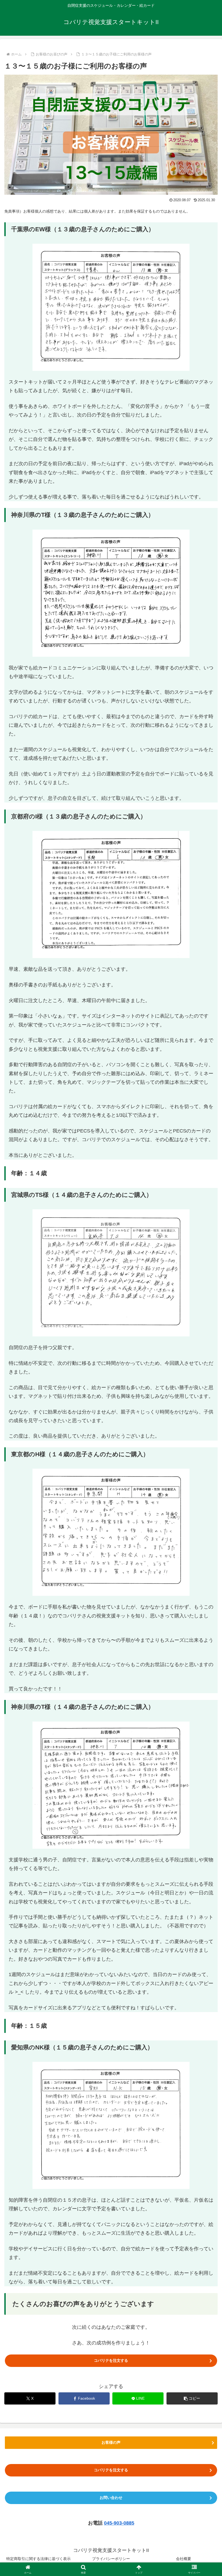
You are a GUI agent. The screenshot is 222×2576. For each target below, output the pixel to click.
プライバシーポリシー (111, 2559)
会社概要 (184, 2559)
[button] (192, 2398)
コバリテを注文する (111, 2360)
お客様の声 (111, 2442)
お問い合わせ (111, 2498)
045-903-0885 (119, 2523)
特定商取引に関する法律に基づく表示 (38, 2559)
